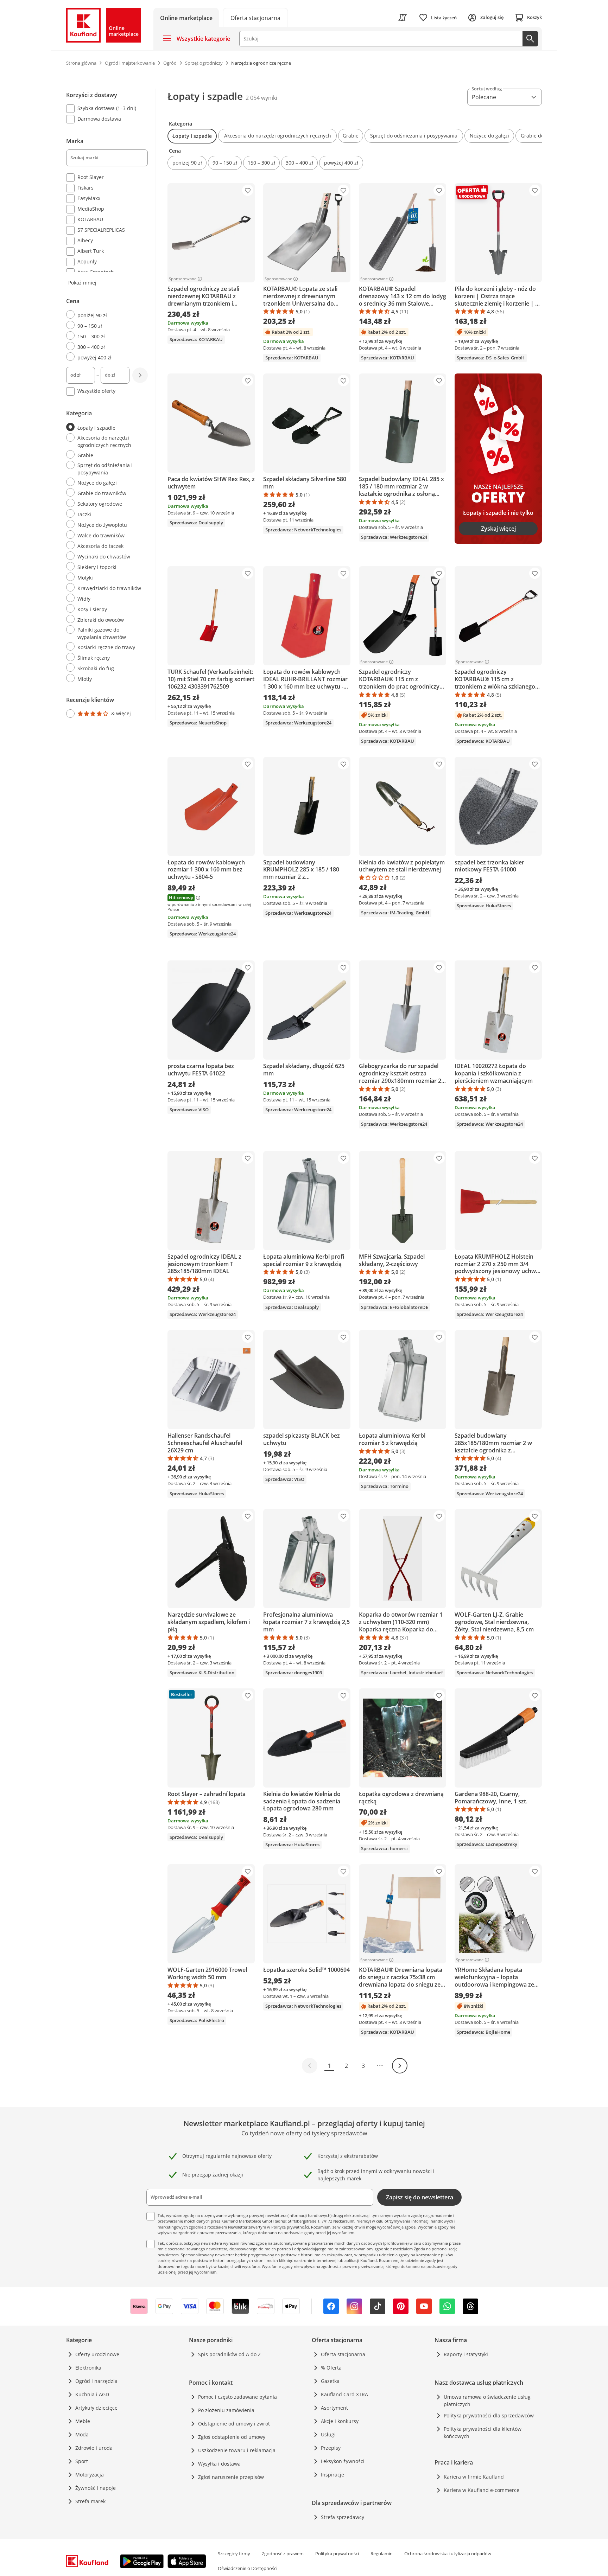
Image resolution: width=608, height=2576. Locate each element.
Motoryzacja (90, 2475)
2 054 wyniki (261, 98)
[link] (255, 17)
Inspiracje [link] (332, 2475)
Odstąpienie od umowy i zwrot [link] (234, 2424)
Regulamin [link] (382, 2553)
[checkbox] (104, 109)
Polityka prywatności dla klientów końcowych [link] (483, 2433)
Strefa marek (90, 2501)
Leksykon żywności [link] (343, 2461)
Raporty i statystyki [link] (466, 2354)
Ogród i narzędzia (96, 2381)
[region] (111, 404)
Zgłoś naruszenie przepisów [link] (231, 2477)
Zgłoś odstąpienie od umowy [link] (232, 2437)
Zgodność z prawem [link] (283, 2553)
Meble (83, 2421)
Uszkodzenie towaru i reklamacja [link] (237, 2450)
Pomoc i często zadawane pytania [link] (237, 2397)
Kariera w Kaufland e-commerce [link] (482, 2490)
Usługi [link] (328, 2434)
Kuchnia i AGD (92, 2394)
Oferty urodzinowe (97, 2354)
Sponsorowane (183, 279)
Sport (82, 2461)
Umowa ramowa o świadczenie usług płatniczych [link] (487, 2401)
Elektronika (88, 2368)
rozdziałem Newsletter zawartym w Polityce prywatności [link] (258, 2227)
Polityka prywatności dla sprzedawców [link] (489, 2415)
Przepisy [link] (331, 2448)
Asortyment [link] (334, 2408)
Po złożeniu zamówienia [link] (226, 2410)
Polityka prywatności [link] (337, 2553)
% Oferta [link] (331, 2368)
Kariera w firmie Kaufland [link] (474, 2477)
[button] (192, 136)
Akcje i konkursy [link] (340, 2421)
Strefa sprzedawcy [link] (343, 2517)
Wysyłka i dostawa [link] (219, 2464)
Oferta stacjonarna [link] (343, 2354)
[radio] (104, 315)
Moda (82, 2434)
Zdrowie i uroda (94, 2448)
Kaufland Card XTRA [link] (344, 2394)
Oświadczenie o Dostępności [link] (248, 2568)
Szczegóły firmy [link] (234, 2553)
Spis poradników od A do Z (229, 2354)
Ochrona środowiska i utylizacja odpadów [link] (448, 2553)
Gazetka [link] (330, 2381)
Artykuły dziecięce (96, 2408)
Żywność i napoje (96, 2488)
